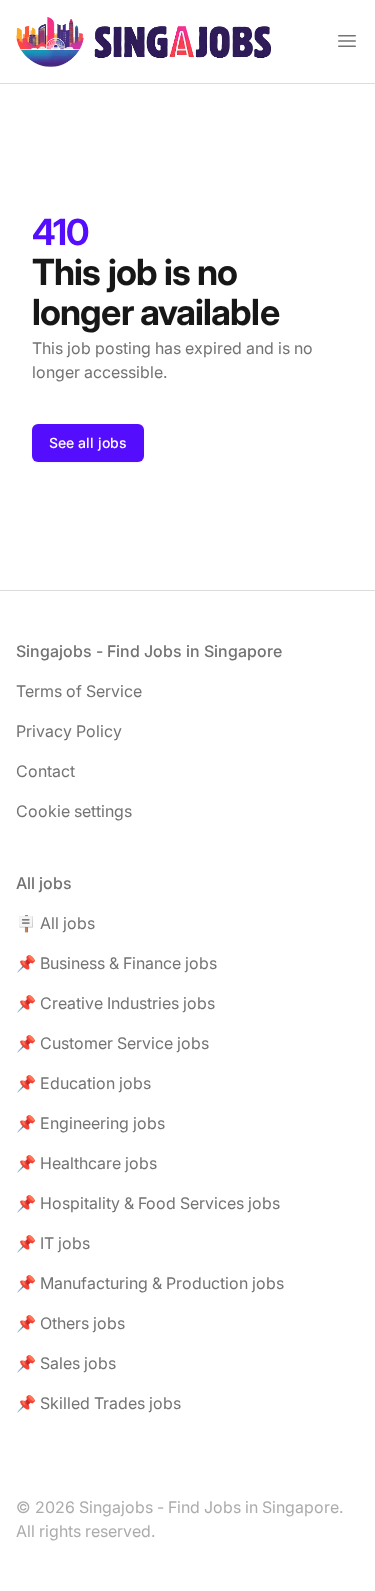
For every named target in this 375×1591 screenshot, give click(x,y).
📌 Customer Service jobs (112, 1043)
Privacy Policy (69, 731)
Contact (45, 771)
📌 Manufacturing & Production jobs (150, 1283)
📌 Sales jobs (66, 1363)
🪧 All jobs (55, 923)
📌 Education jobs (83, 1083)
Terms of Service (79, 691)
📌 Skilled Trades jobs (98, 1403)
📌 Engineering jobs (90, 1123)
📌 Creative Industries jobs (115, 1003)
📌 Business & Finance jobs (116, 963)
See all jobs (88, 442)
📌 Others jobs (70, 1323)
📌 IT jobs (53, 1243)
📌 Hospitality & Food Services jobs (148, 1203)
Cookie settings (74, 811)
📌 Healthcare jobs (86, 1163)
